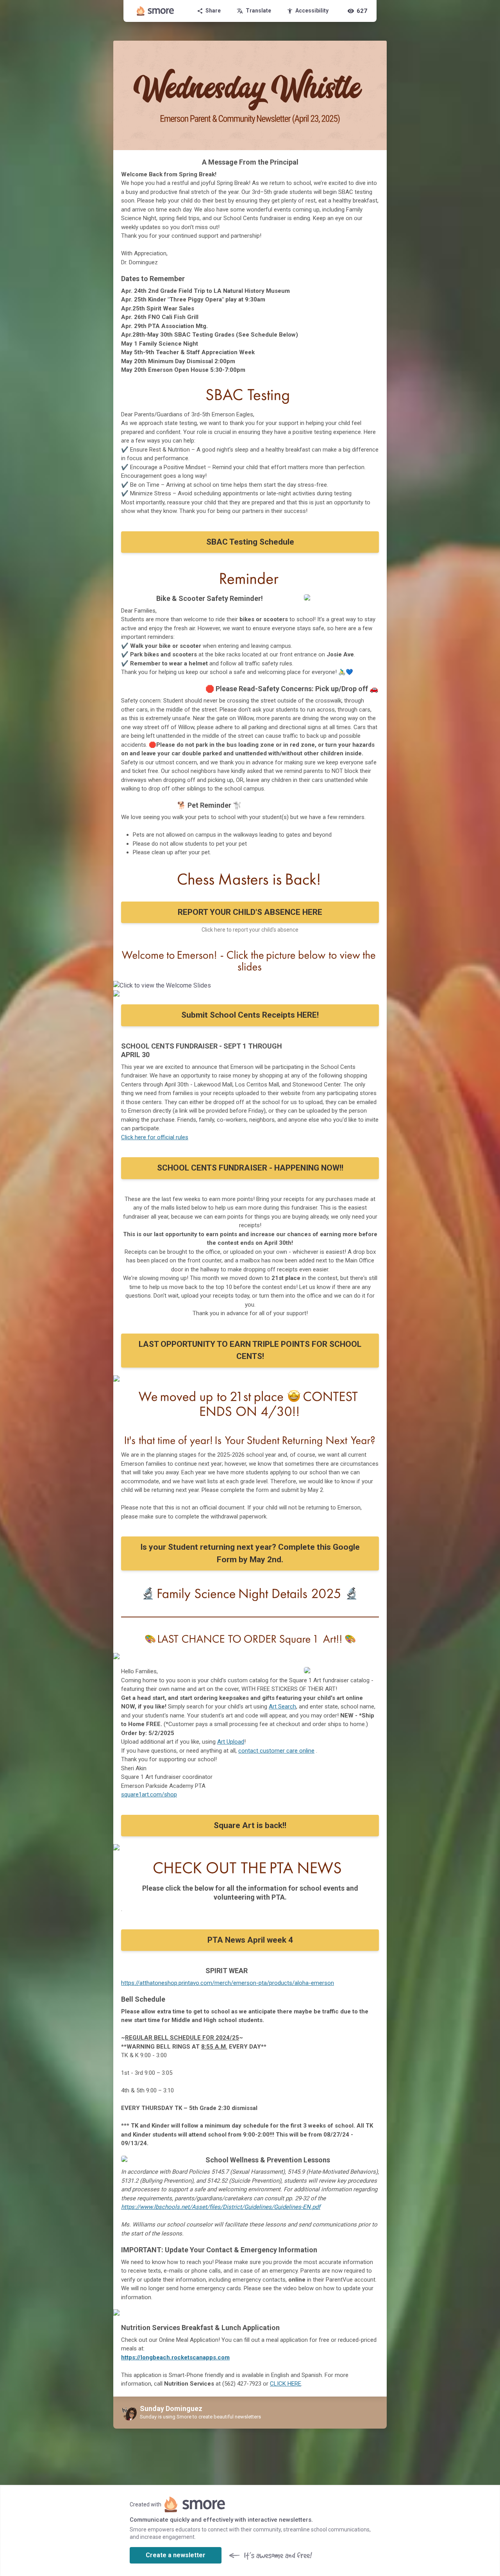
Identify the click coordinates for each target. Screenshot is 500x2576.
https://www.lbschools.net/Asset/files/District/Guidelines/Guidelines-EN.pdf (221, 2207)
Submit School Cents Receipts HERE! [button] (250, 1015)
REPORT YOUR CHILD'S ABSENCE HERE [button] (250, 912)
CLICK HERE (286, 2384)
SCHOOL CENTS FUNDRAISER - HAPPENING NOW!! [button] (250, 1168)
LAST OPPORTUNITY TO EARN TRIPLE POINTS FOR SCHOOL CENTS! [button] (250, 1350)
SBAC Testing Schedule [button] (250, 542)
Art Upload (231, 1742)
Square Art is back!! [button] (250, 1825)
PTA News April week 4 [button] (250, 1940)
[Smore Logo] (155, 11)
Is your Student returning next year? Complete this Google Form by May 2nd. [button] (250, 1553)
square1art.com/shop (149, 1794)
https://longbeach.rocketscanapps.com (175, 2357)
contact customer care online (276, 1751)
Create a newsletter (176, 2555)
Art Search (282, 1707)
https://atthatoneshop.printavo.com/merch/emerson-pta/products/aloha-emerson (228, 1983)
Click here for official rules (155, 1137)
